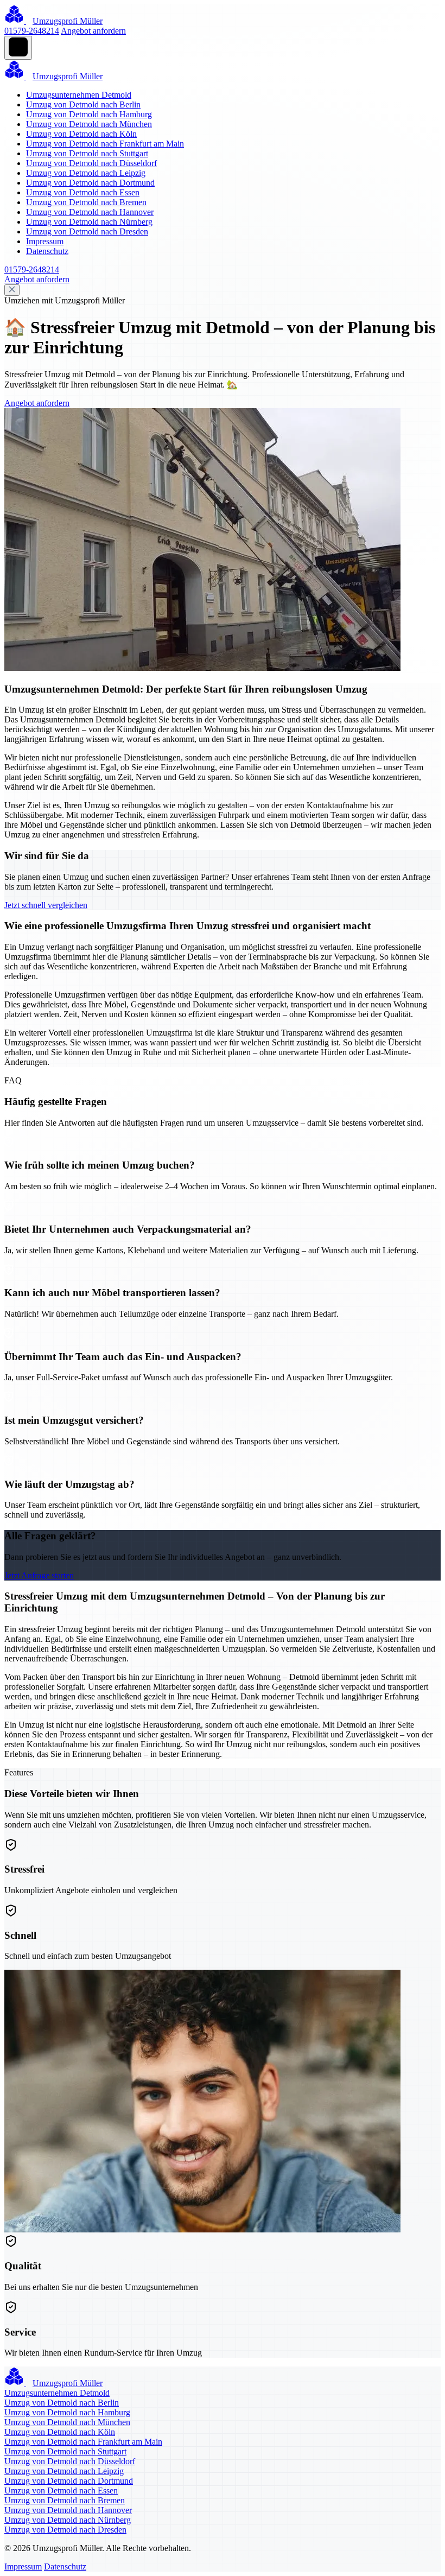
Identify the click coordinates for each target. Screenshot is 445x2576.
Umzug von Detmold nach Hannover (90, 212)
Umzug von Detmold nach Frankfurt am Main (105, 144)
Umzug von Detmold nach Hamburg (89, 114)
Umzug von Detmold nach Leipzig (86, 173)
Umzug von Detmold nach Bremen (86, 202)
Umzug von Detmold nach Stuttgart (87, 153)
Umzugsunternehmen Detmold (79, 95)
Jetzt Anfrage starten (39, 1575)
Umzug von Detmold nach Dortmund (90, 183)
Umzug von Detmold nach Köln (81, 134)
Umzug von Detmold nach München (89, 124)
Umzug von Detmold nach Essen (83, 192)
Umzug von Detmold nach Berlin (83, 104)
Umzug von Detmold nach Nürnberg (89, 222)
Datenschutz (47, 251)
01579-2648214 (32, 31)
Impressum (45, 241)
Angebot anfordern (93, 31)
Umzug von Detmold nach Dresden (87, 231)
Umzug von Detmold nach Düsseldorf (91, 163)
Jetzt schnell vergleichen (46, 905)
